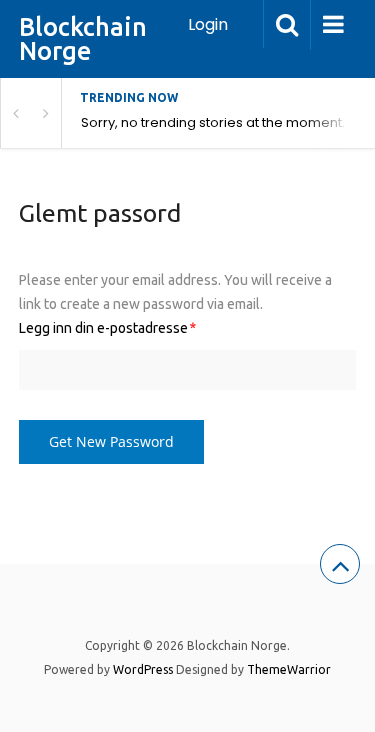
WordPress (143, 669)
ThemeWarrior (289, 669)
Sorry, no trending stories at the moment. (213, 122)
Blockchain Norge (83, 39)
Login (208, 24)
